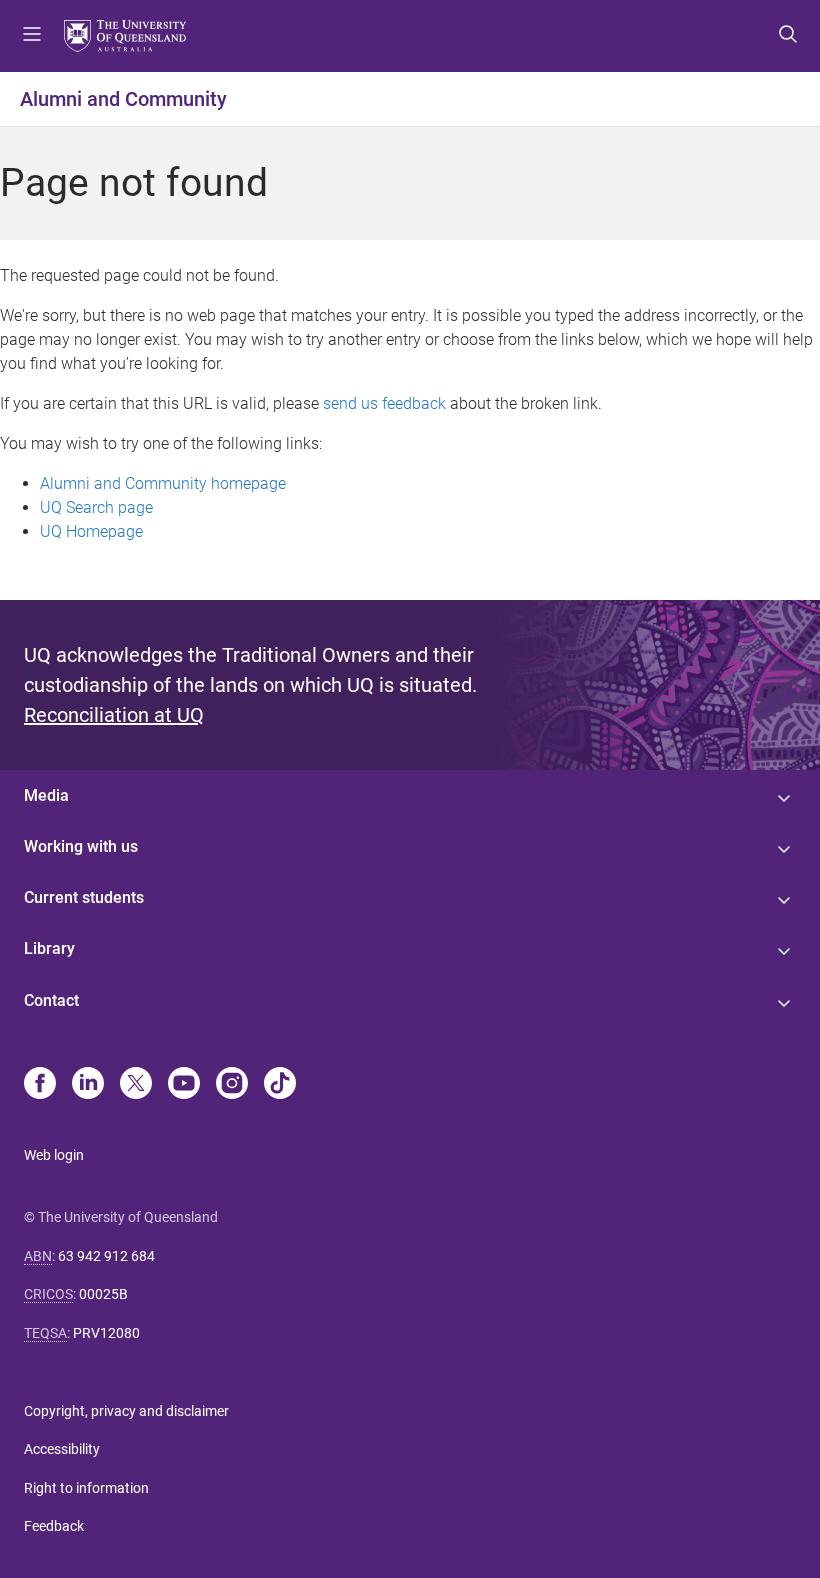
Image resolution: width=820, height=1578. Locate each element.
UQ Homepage (91, 531)
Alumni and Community (123, 99)
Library (49, 948)
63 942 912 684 (106, 1256)
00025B (103, 1294)
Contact (51, 1000)
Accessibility (62, 1449)
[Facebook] (40, 1085)
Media (46, 795)
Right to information (86, 1488)
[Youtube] (184, 1085)
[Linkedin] (88, 1085)
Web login (54, 1155)
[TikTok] (280, 1085)
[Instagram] (232, 1085)
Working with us (81, 846)
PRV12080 (106, 1333)
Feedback (54, 1526)
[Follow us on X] (136, 1085)
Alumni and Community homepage (163, 483)
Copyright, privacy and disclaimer (126, 1411)
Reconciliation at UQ (114, 715)
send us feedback (384, 403)
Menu (32, 36)
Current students (84, 897)
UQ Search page (96, 507)
